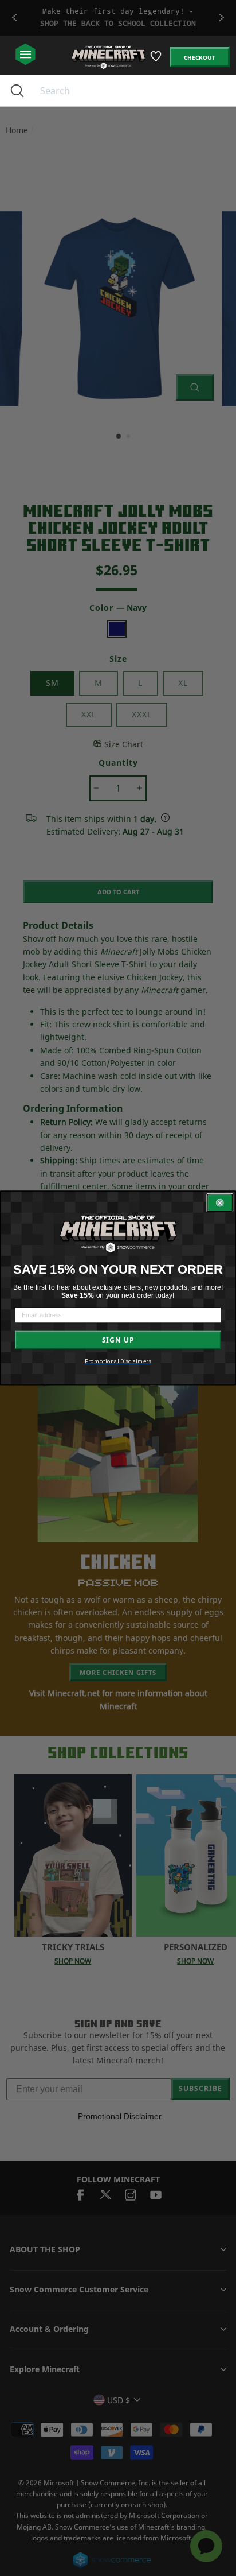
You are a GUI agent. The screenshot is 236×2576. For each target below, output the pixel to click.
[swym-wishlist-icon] (157, 61)
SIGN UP (118, 1340)
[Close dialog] (220, 1203)
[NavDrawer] (25, 55)
